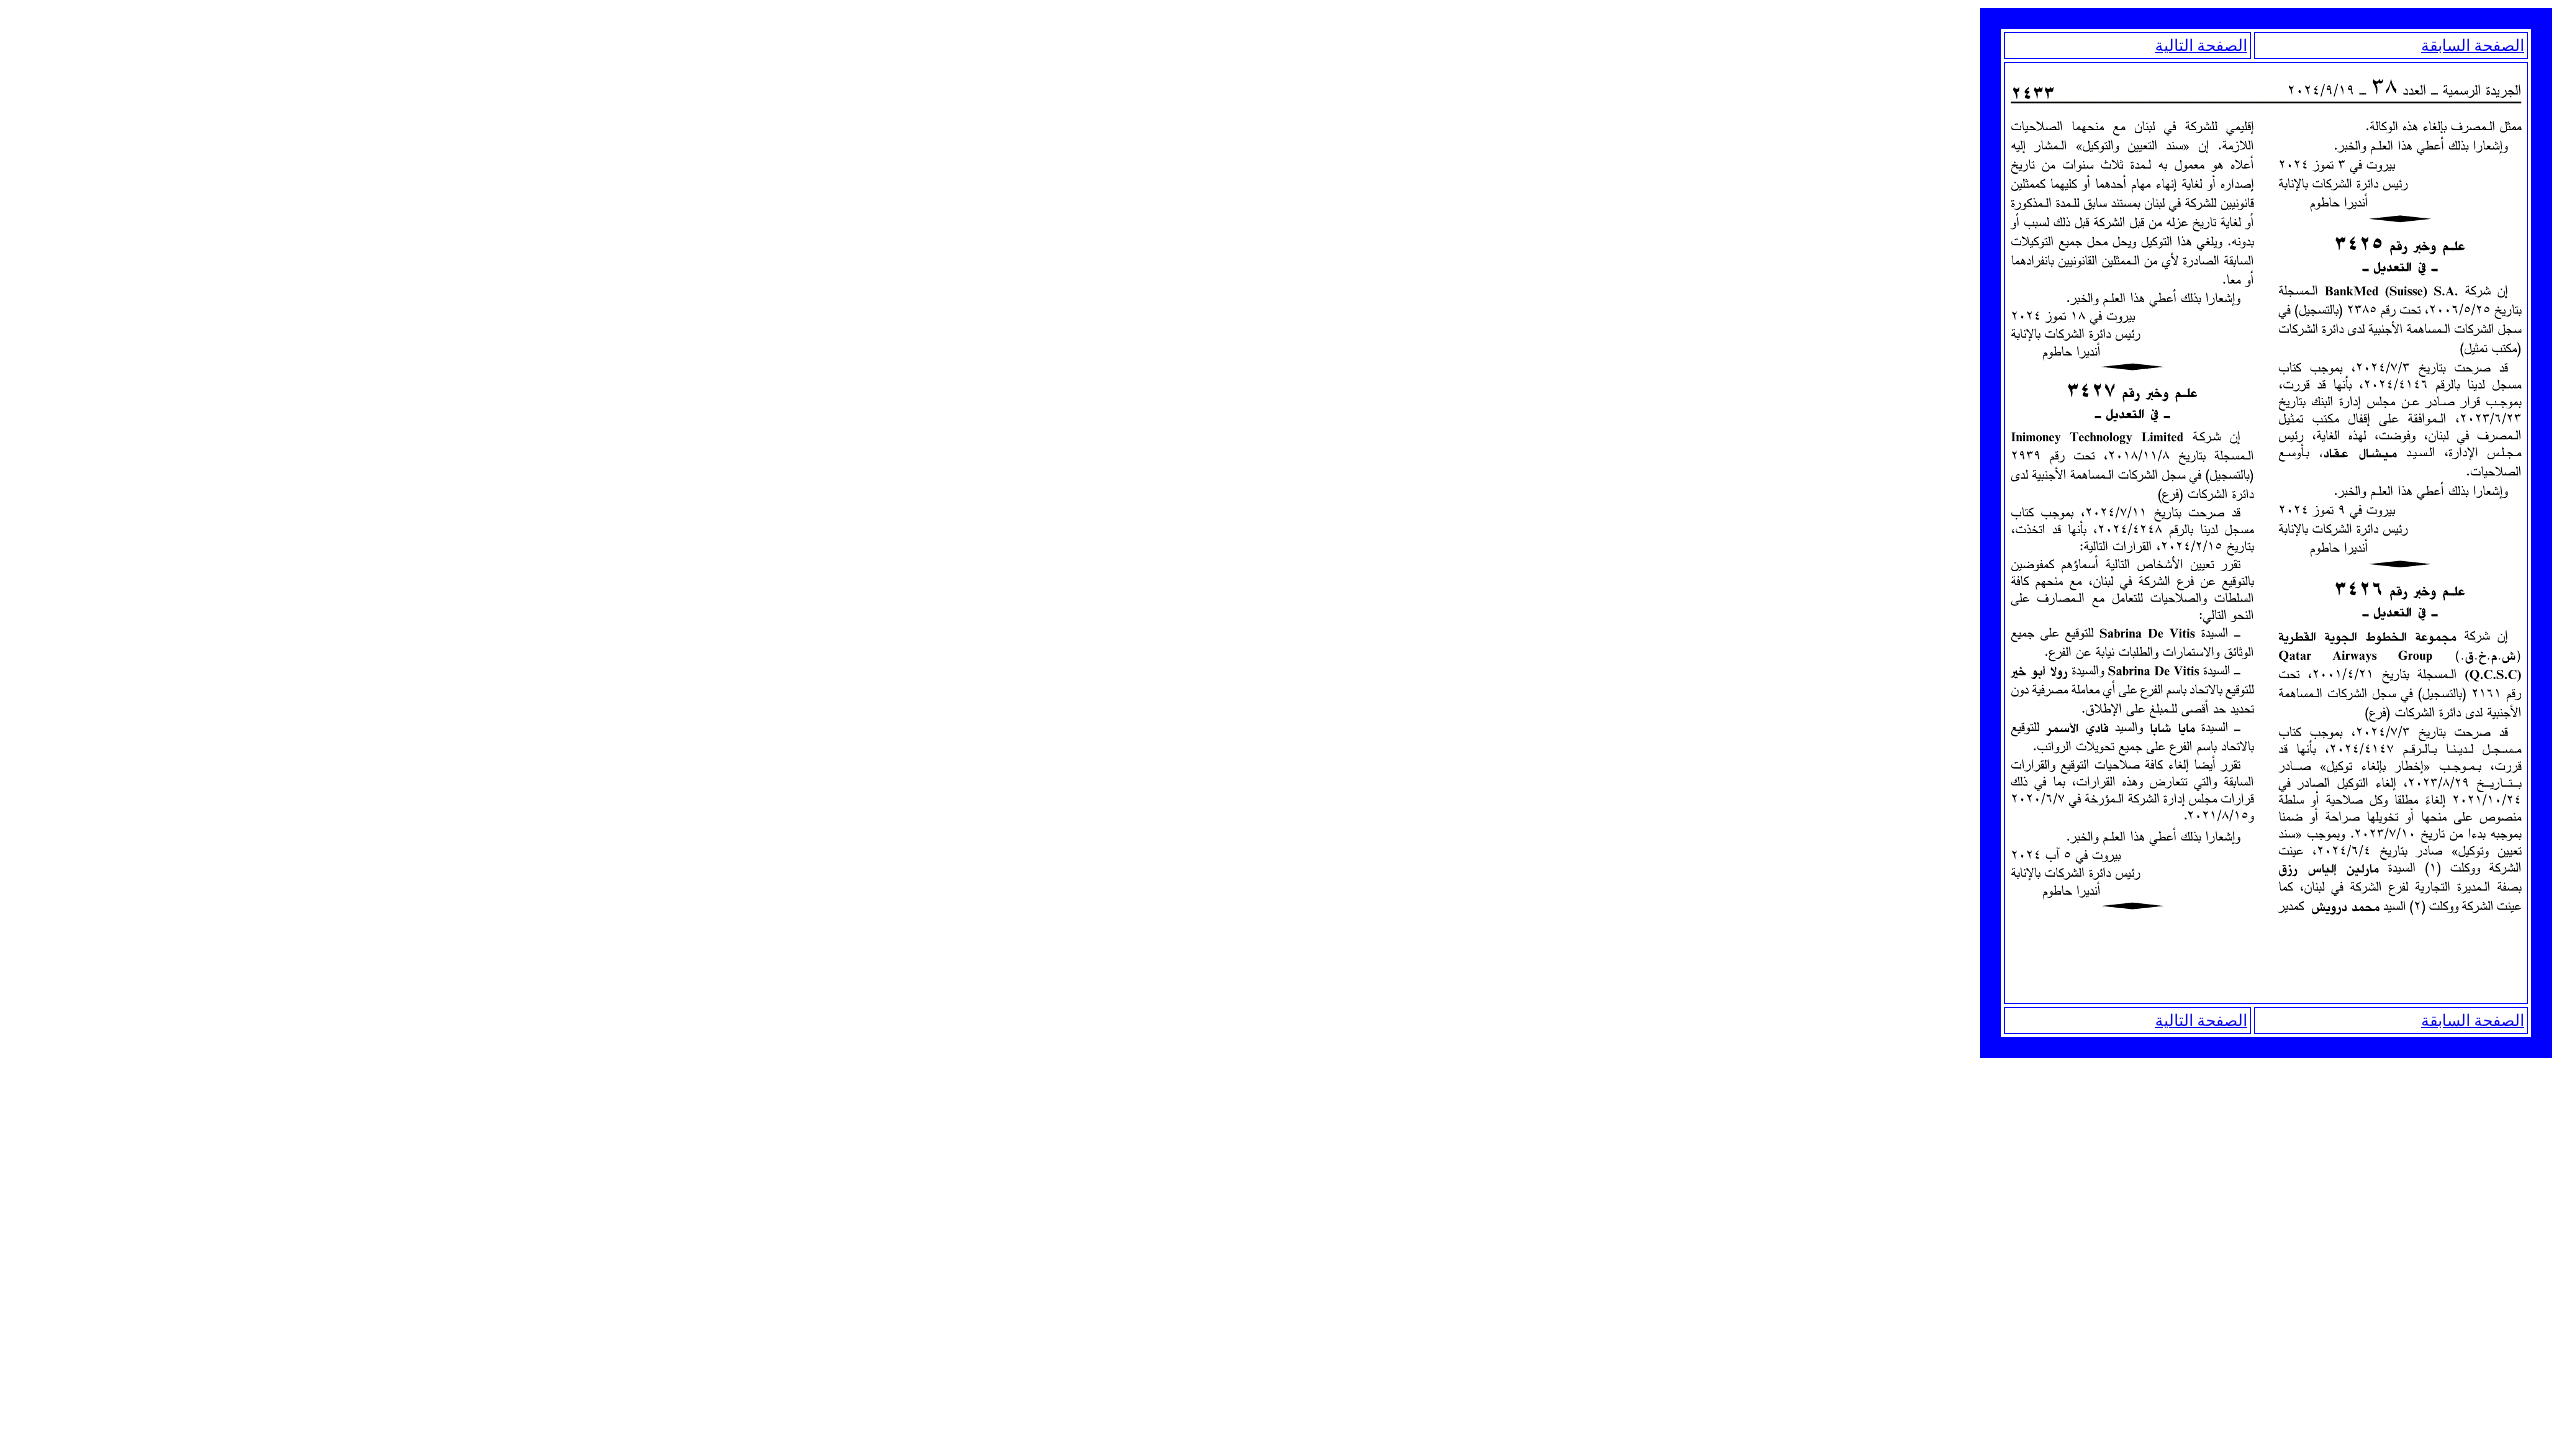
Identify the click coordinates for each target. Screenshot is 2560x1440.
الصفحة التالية (2201, 45)
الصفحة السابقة (2472, 45)
